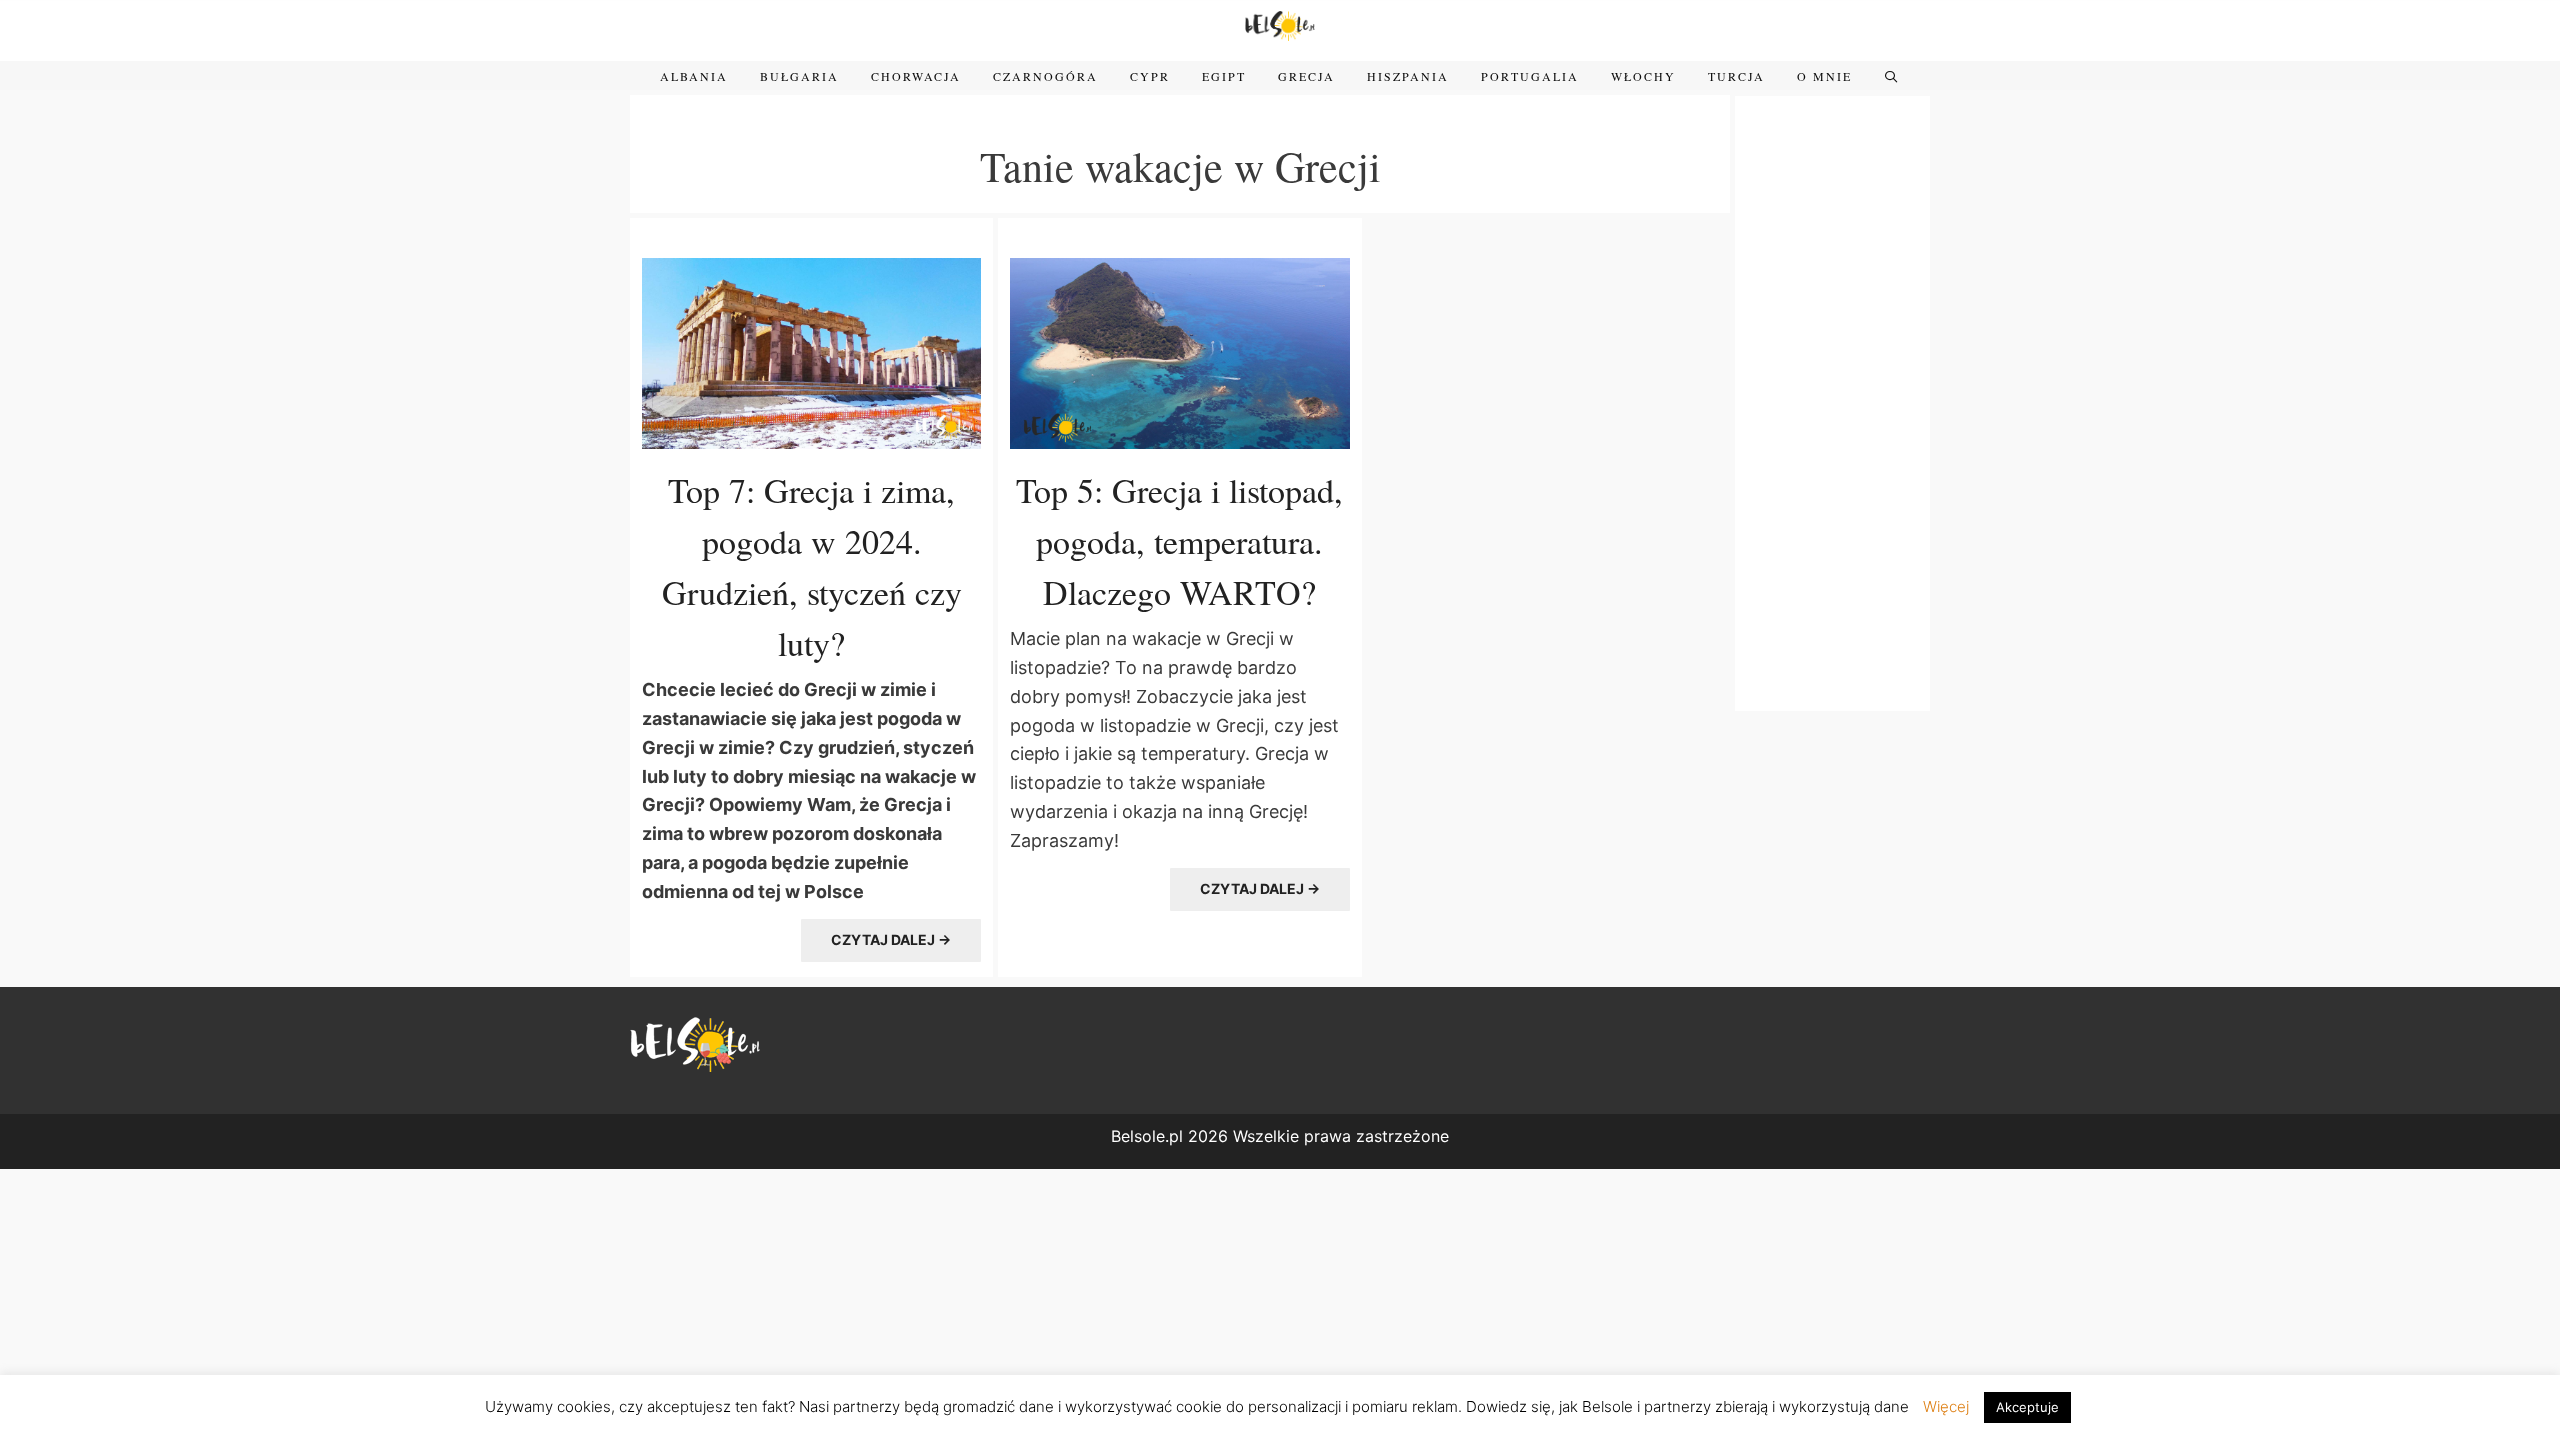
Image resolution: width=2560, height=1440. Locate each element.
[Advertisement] (1832, 401)
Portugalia (1530, 76)
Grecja (1306, 76)
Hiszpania (1408, 76)
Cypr (1150, 76)
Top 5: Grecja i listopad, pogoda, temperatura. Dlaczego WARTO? (1179, 541)
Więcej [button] (1946, 1406)
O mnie (1824, 76)
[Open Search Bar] (1891, 76)
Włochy (1643, 76)
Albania (694, 76)
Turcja (1736, 76)
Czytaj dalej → (891, 939)
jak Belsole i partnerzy (1635, 1406)
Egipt (1224, 76)
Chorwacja (916, 76)
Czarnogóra (1045, 76)
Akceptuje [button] (2027, 1407)
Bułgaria (799, 76)
